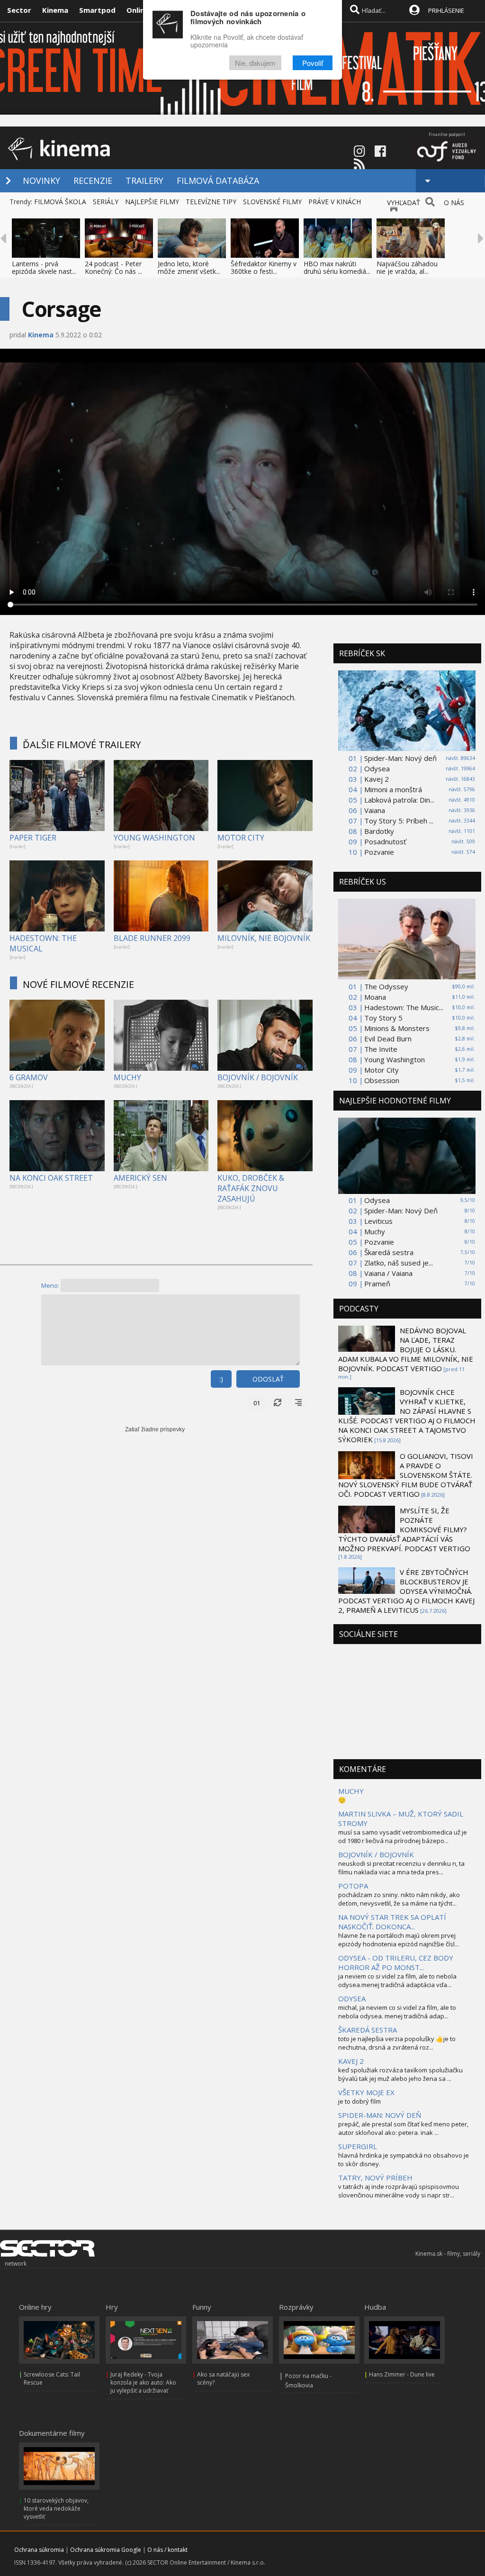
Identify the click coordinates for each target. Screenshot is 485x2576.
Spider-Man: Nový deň (400, 758)
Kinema (55, 10)
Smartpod (97, 10)
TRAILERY (144, 181)
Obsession (382, 1080)
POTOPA (353, 1886)
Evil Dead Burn (388, 1039)
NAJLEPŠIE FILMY (152, 202)
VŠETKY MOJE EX (366, 2092)
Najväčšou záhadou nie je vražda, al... (407, 267)
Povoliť (313, 63)
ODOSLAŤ (268, 1379)
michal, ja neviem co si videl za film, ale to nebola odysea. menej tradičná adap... (397, 2012)
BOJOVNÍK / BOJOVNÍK (258, 1077)
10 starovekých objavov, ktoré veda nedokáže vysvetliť (56, 2508)
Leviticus (378, 1221)
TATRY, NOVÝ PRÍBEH (375, 2178)
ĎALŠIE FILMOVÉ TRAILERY (82, 745)
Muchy (375, 1231)
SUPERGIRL (358, 2146)
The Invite (381, 1049)
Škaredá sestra (389, 1252)
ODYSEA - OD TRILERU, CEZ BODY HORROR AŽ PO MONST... (396, 1962)
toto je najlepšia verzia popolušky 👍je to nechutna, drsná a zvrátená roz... (397, 2043)
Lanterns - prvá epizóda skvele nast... (44, 267)
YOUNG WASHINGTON (154, 838)
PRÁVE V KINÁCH (335, 202)
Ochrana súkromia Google (106, 2550)
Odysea (377, 768)
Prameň (377, 1283)
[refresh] (278, 1403)
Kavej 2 (377, 779)
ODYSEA (352, 1998)
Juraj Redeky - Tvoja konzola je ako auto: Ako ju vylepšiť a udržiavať (143, 2382)
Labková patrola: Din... (399, 800)
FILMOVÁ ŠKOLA (60, 202)
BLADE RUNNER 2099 (152, 938)
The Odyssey (386, 986)
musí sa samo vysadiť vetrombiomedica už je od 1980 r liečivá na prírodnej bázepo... (403, 1836)
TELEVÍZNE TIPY (211, 202)
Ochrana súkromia (39, 2550)
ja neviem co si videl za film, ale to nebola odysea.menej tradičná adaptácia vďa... (397, 1980)
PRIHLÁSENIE (446, 10)
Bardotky (379, 831)
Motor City (382, 1070)
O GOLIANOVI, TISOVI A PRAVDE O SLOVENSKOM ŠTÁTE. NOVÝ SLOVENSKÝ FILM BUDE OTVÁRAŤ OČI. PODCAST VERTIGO (406, 1475)
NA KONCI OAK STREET (51, 1178)
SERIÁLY (106, 202)
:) (221, 1379)
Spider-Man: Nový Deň (401, 1211)
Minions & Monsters (397, 1028)
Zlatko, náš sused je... (399, 1263)
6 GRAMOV (29, 1077)
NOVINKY (41, 181)
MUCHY (127, 1077)
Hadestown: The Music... (404, 1007)
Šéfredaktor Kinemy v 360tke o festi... (264, 267)
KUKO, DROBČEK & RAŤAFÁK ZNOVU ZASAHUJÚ (251, 1188)
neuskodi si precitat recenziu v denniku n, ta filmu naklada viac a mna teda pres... (401, 1868)
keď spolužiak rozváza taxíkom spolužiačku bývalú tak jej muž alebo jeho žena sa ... (400, 2074)
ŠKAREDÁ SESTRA (368, 2030)
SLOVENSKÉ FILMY (272, 202)
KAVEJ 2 (351, 2061)
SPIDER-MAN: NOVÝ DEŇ (380, 2115)
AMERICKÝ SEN (140, 1178)
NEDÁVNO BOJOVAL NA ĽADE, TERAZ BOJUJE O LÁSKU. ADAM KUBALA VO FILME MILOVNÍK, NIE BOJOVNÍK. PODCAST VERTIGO (406, 1349)
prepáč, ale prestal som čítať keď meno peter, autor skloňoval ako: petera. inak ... (403, 2128)
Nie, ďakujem (255, 63)
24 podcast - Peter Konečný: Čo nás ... (113, 267)
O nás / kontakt (167, 2550)
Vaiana (375, 810)
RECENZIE (93, 181)
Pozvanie (379, 852)
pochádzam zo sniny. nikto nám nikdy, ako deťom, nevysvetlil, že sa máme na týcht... (399, 1899)
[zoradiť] (298, 1403)
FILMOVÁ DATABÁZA (218, 181)
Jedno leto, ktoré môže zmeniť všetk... (189, 267)
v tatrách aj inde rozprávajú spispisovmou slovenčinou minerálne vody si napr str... (399, 2191)
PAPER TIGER (33, 838)
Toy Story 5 (383, 1018)
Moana (375, 997)
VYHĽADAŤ (404, 203)
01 (257, 1403)
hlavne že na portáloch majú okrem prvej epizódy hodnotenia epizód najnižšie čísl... (399, 1940)
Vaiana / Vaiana (388, 1273)
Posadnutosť (385, 841)
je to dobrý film (359, 2101)
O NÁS (454, 203)
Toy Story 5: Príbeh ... (399, 821)
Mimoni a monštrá (393, 789)
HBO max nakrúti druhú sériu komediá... (337, 267)
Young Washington (395, 1059)
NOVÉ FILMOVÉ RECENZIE (78, 984)
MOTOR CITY (241, 838)
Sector (19, 10)
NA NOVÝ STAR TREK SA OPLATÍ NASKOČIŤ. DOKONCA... (392, 1922)
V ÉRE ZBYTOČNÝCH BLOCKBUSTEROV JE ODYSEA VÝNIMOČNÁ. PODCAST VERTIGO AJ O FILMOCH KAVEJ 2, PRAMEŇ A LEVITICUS (406, 1591)
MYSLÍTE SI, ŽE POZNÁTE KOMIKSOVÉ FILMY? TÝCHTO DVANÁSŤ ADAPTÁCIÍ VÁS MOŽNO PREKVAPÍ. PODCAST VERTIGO (404, 1529)
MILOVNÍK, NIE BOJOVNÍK (264, 938)
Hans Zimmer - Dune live (402, 2374)
